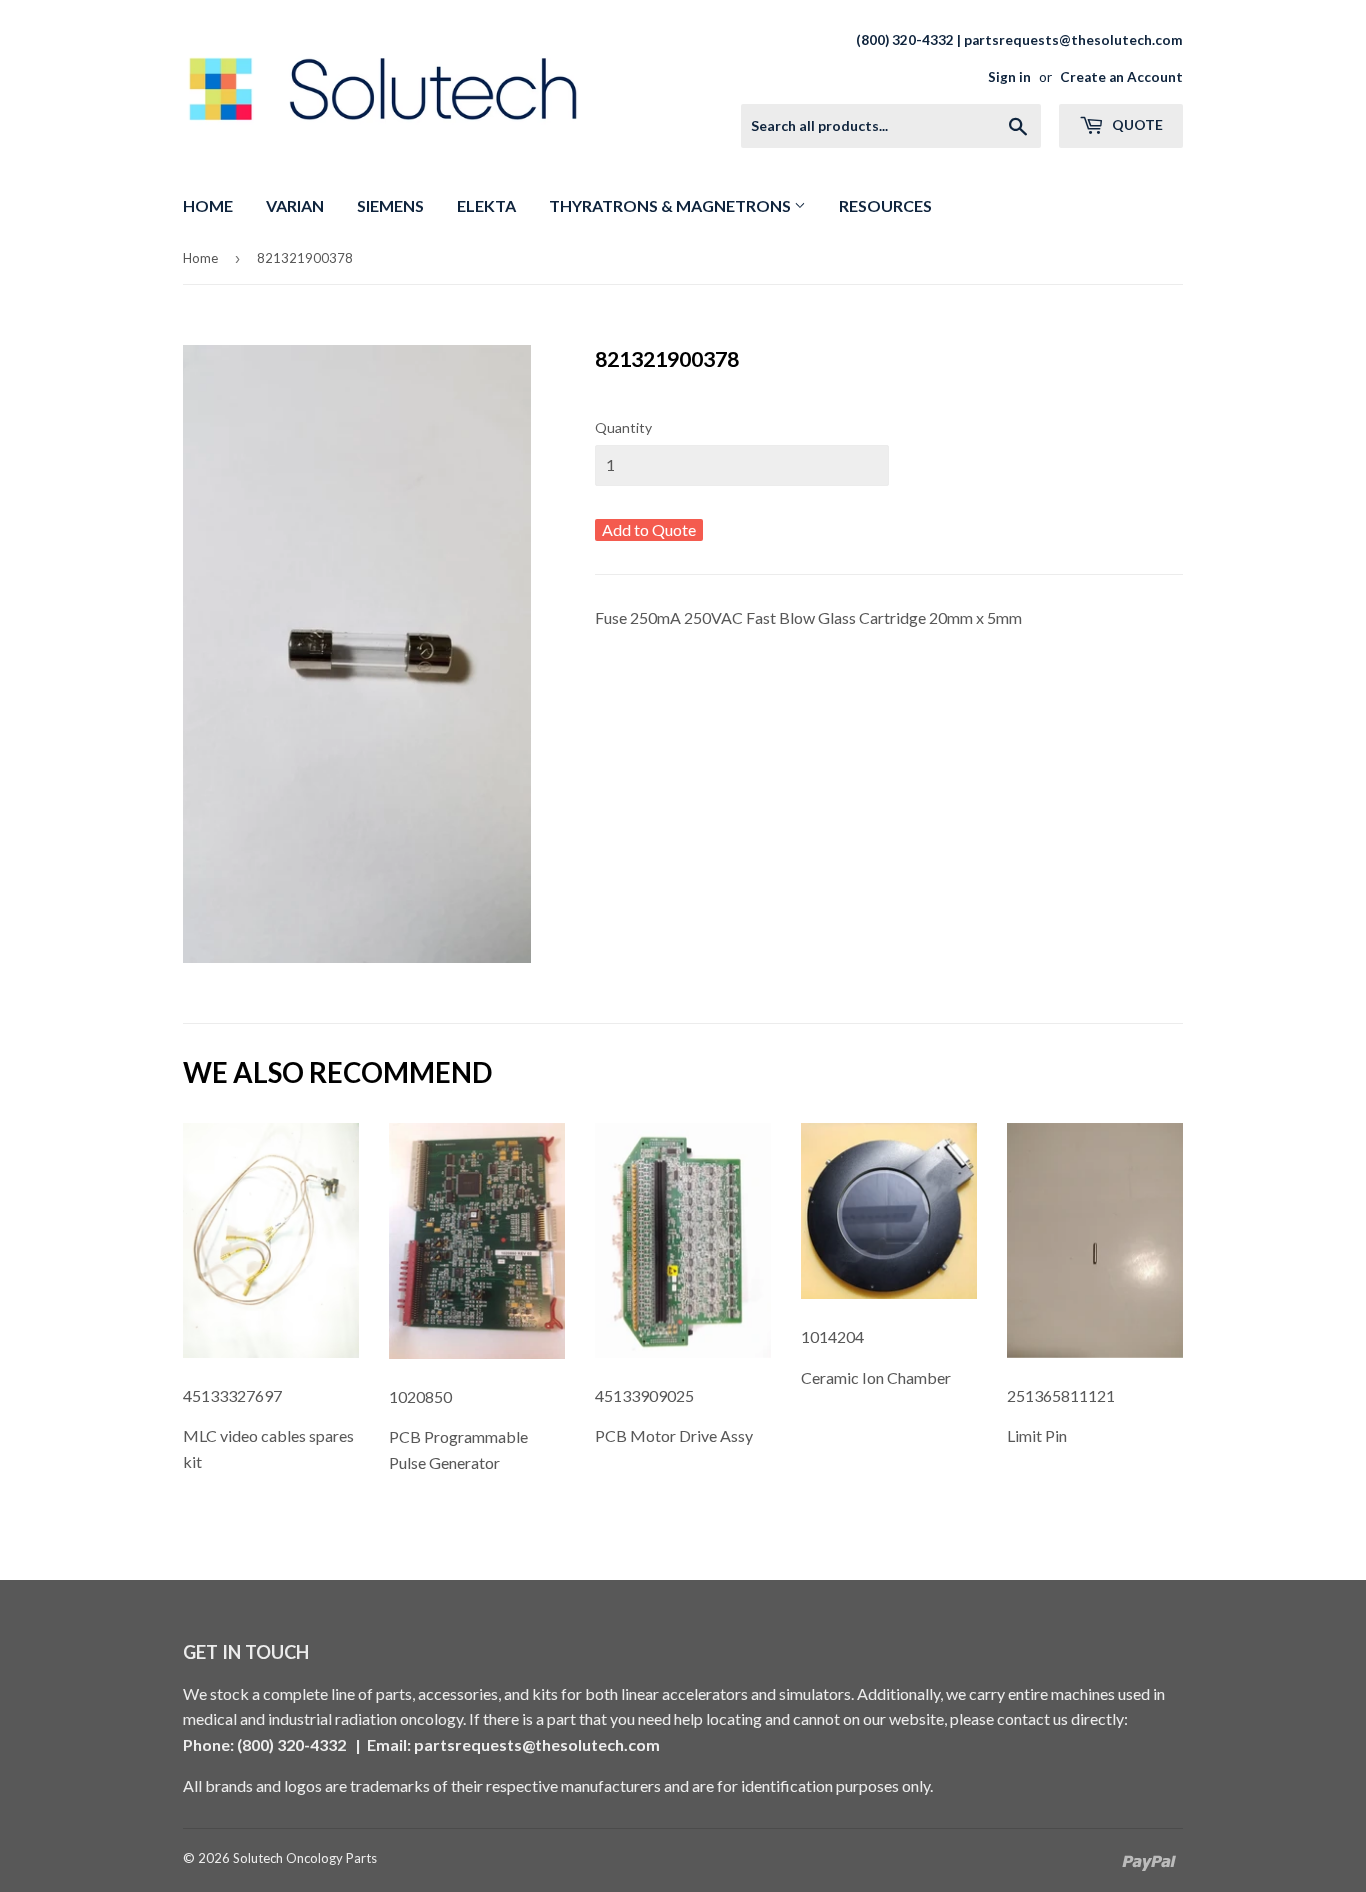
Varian (295, 205)
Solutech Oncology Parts (305, 1858)
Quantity (623, 427)
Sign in (1009, 77)
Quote (1136, 124)
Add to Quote (649, 529)
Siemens (390, 205)
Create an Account (1121, 77)
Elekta (486, 205)
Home (208, 205)
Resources (885, 205)
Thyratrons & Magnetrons (671, 205)
